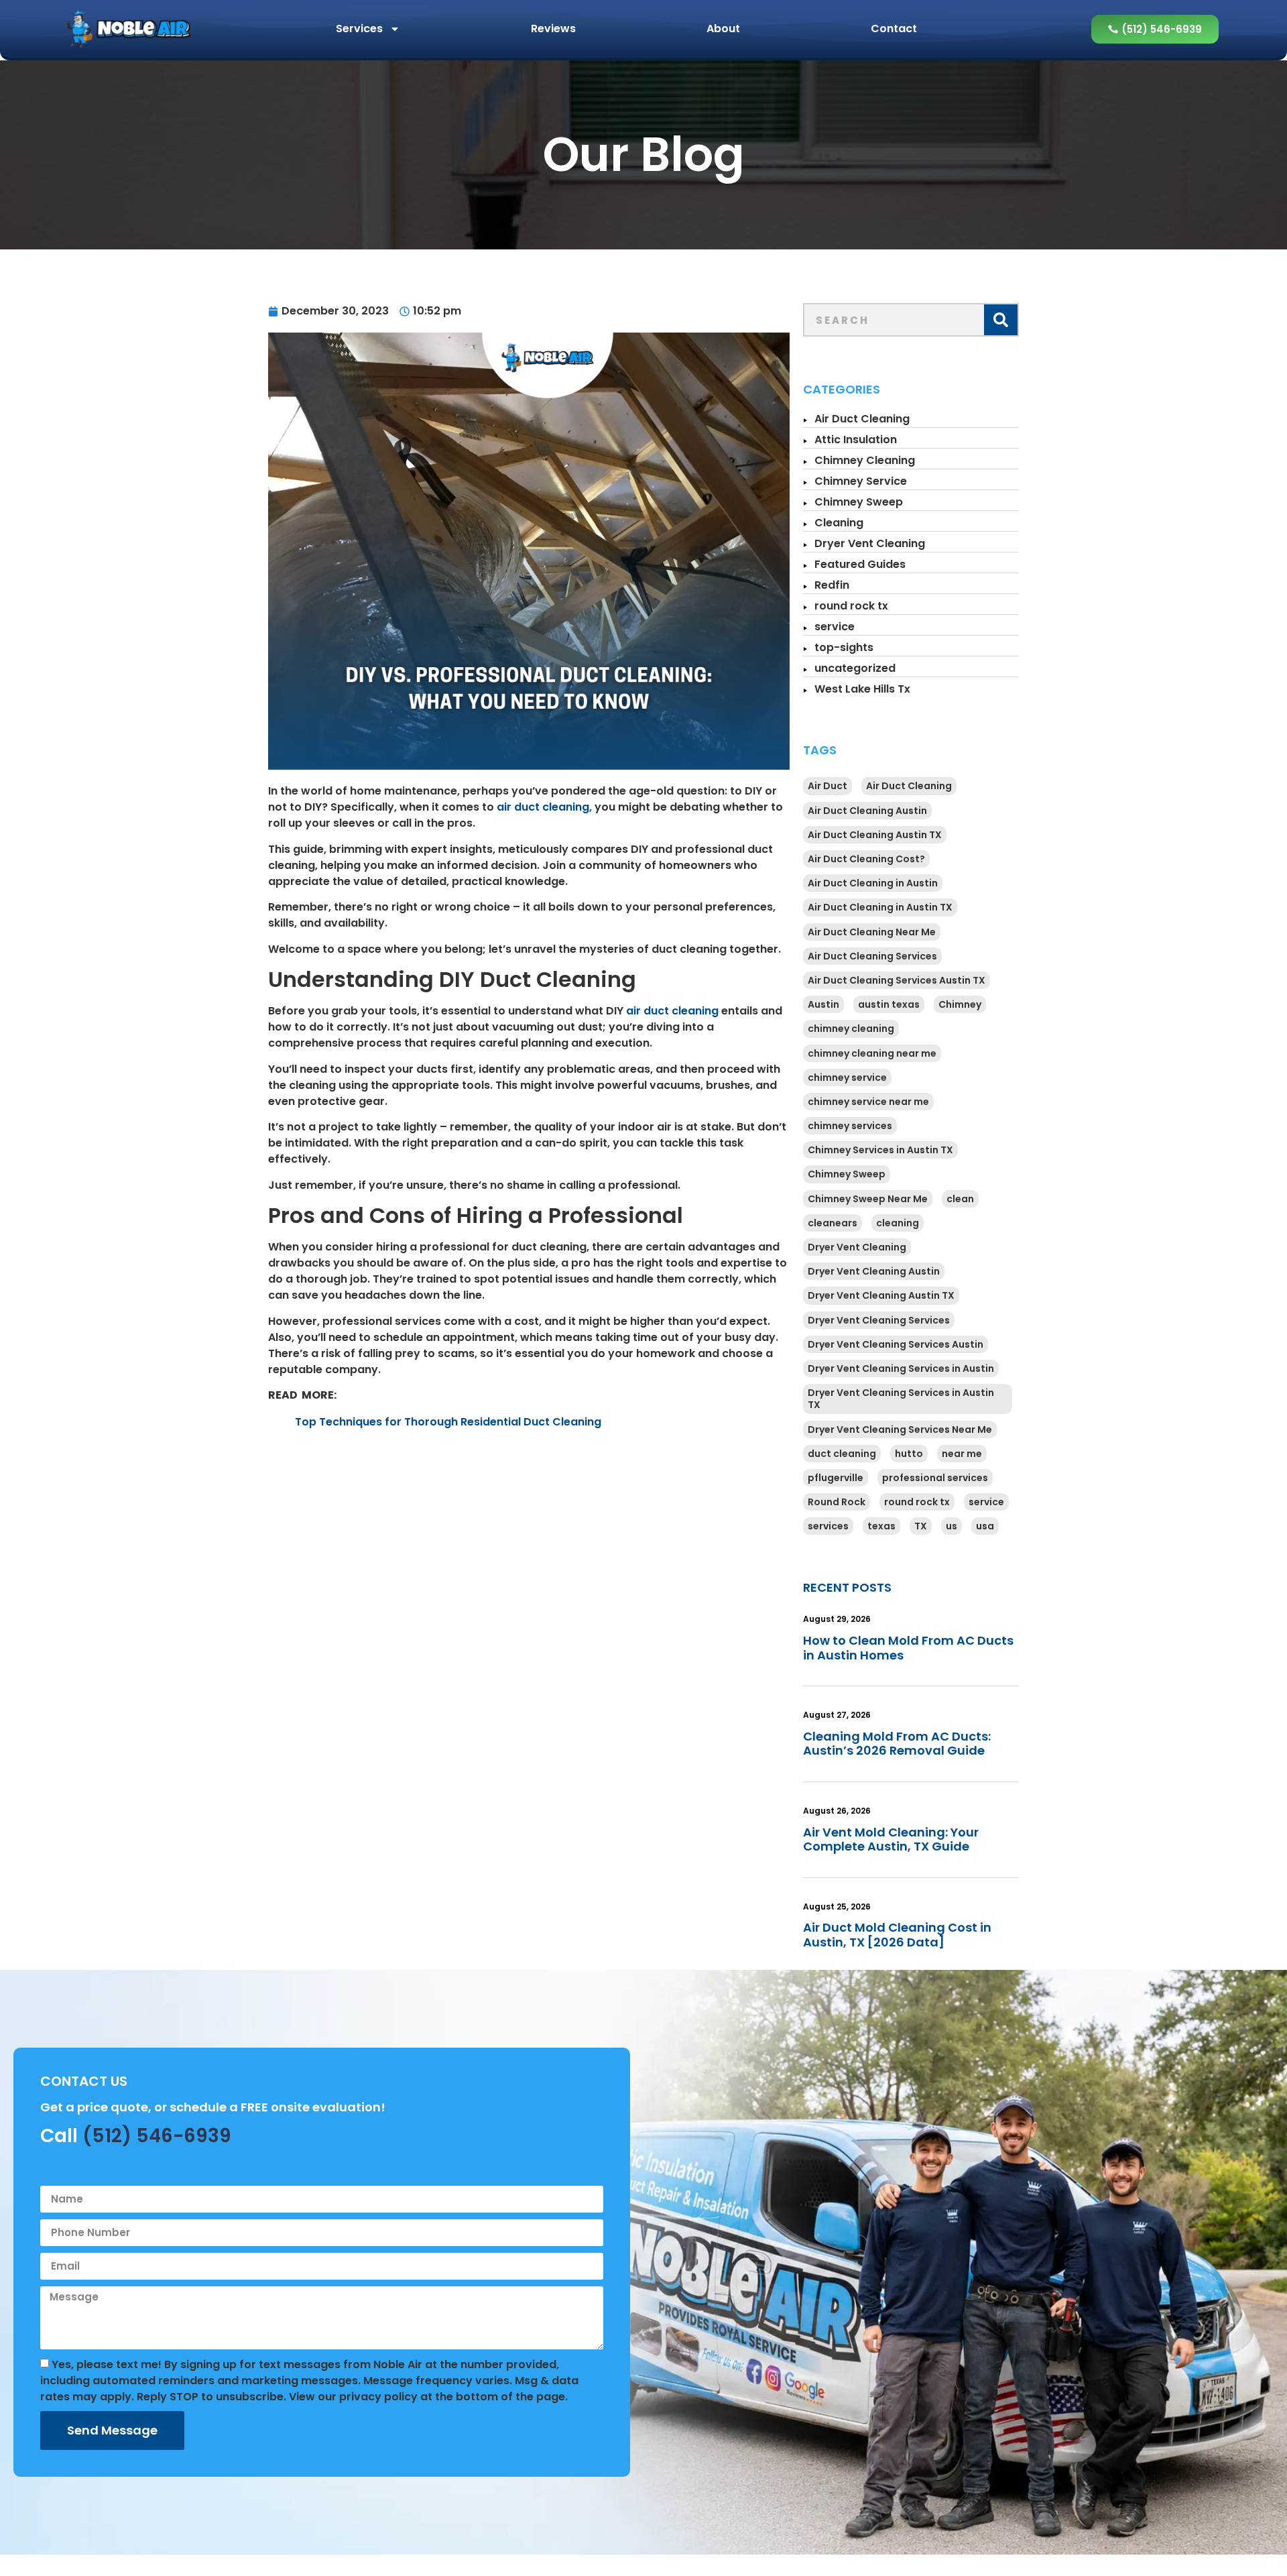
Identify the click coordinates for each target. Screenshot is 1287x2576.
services (828, 1526)
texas (881, 1526)
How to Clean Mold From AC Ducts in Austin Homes (908, 1648)
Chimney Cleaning (865, 460)
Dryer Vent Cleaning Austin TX (881, 1295)
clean (960, 1199)
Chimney (960, 1004)
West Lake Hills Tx (862, 689)
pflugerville (836, 1478)
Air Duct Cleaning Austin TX (875, 835)
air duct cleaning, (544, 807)
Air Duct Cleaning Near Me (872, 932)
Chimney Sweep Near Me (868, 1199)
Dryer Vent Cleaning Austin (874, 1271)
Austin (823, 1004)
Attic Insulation (856, 440)
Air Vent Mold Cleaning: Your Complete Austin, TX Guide (891, 1839)
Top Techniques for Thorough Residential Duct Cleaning (448, 1422)
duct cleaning (842, 1454)
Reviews (553, 28)
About (723, 28)
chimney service (847, 1077)
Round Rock (837, 1502)
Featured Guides (860, 564)
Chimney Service (861, 481)
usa (985, 1526)
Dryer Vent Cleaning (870, 543)
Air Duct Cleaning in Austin (873, 883)
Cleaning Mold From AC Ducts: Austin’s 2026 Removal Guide (897, 1744)
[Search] (1001, 320)
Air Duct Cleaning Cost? (866, 859)
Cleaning (839, 523)
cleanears (833, 1223)
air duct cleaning (672, 1011)
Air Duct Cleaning (862, 419)
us (952, 1526)
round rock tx (851, 606)
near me (962, 1454)
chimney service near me (868, 1102)
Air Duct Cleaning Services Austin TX (897, 980)
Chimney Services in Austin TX (880, 1150)
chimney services (850, 1126)
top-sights (844, 647)
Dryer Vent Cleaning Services (879, 1320)
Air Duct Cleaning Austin (867, 811)
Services (359, 28)
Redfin (832, 585)
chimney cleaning (851, 1029)
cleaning (898, 1223)
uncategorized (855, 668)
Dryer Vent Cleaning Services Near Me (900, 1429)
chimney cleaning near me (872, 1053)
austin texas (889, 1004)
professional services (935, 1478)
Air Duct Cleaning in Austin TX (880, 907)
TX (921, 1526)
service (835, 627)
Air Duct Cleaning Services (872, 956)
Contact (894, 28)
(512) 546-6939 (157, 2136)
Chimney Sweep (859, 502)
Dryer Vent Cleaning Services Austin (896, 1344)
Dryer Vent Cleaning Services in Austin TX (901, 1399)
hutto (909, 1454)
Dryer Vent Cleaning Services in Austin (901, 1368)
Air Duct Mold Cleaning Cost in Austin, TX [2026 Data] (897, 1935)
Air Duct (828, 786)
